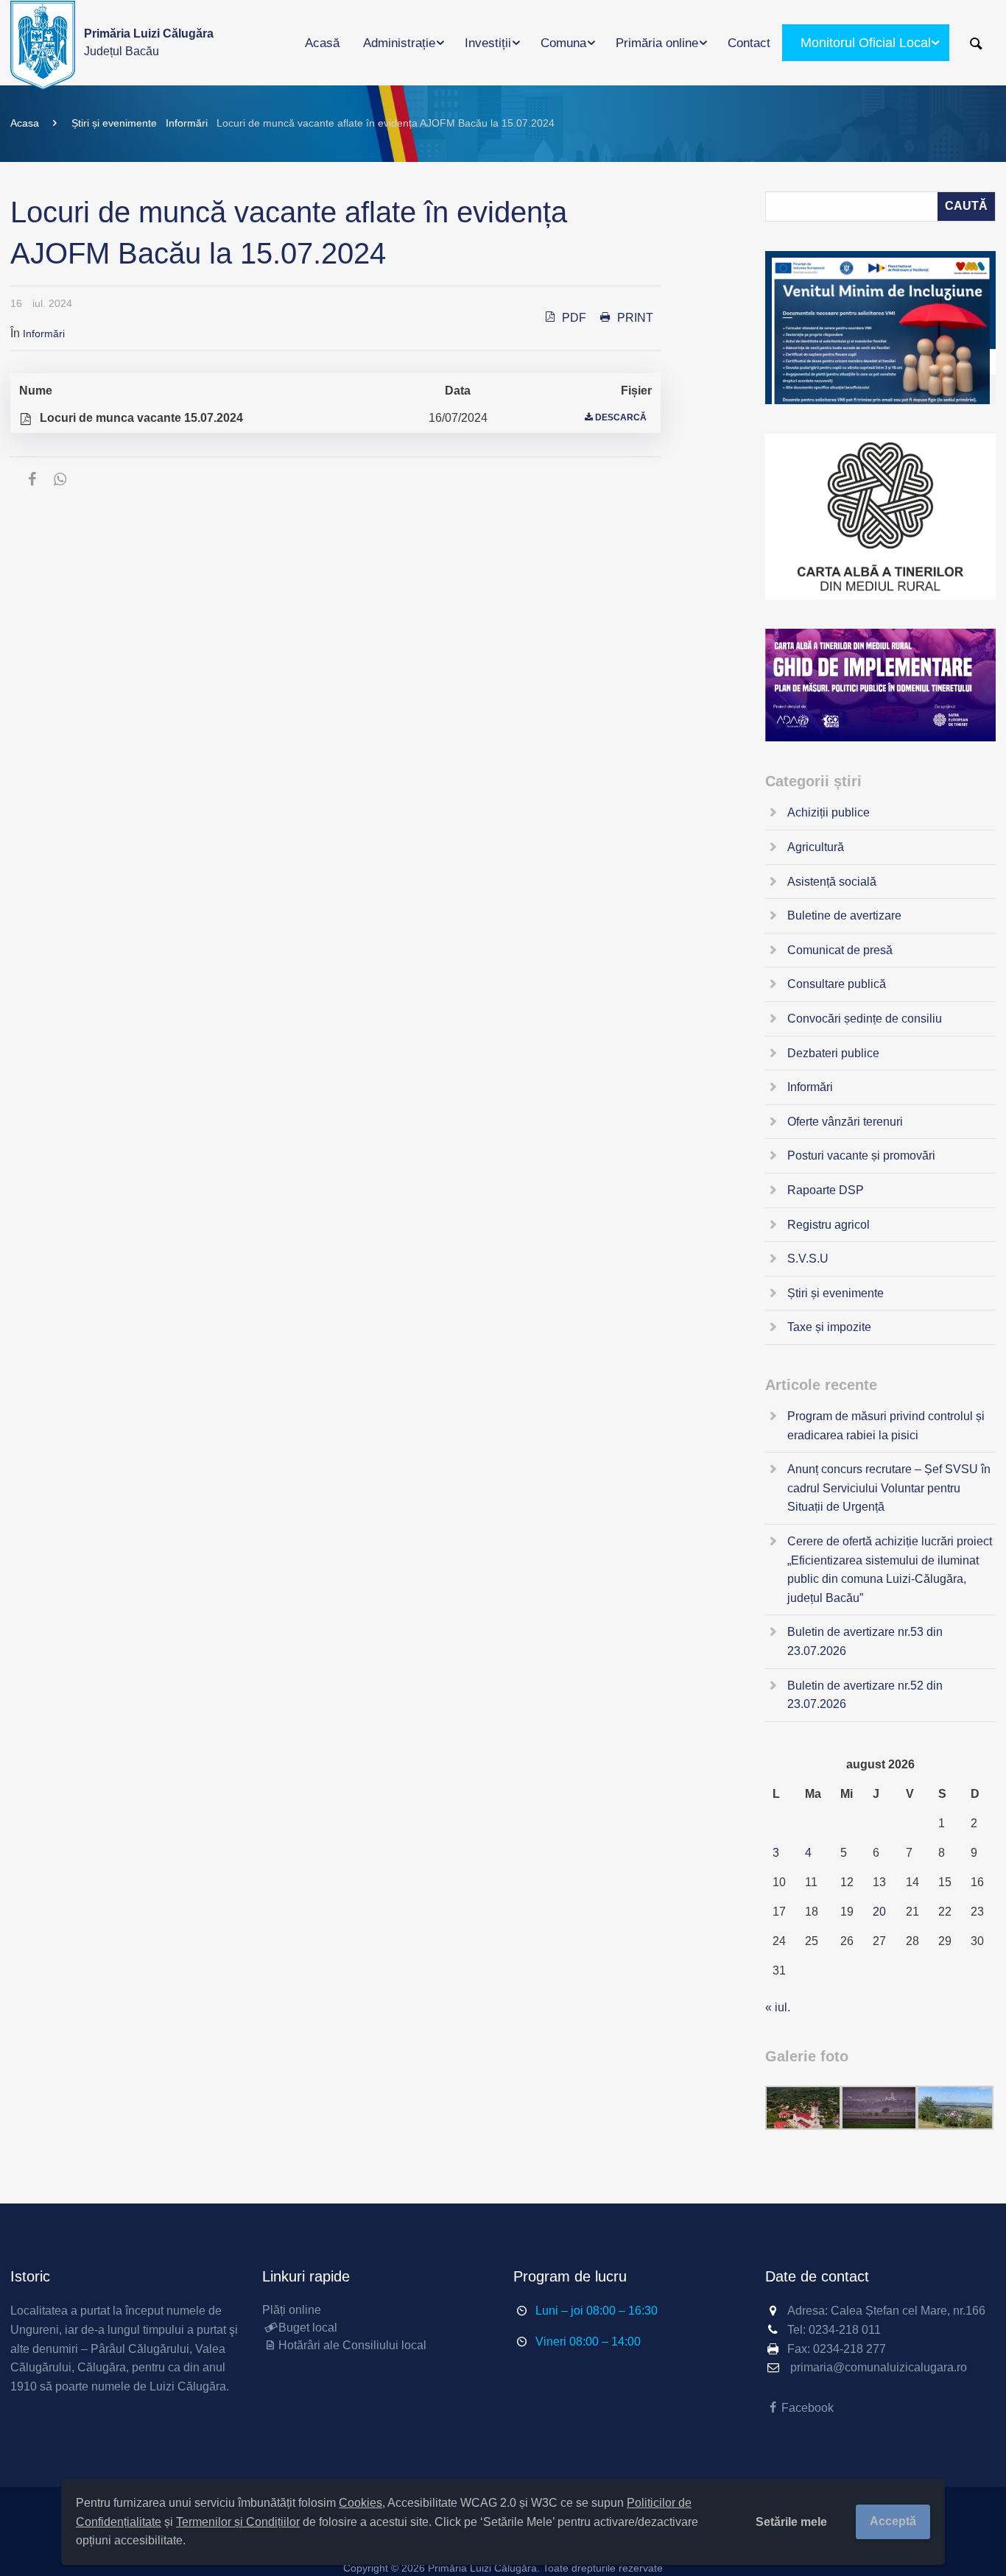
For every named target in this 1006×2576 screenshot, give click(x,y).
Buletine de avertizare (844, 915)
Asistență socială (832, 882)
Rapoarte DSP (826, 1190)
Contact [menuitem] (749, 43)
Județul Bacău (149, 42)
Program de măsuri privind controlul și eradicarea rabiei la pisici (886, 1426)
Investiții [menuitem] (488, 43)
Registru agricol (829, 1225)
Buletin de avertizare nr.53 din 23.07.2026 (865, 1641)
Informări (187, 123)
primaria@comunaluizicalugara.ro (879, 2367)
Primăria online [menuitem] (657, 43)
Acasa (25, 123)
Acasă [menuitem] (322, 43)
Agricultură (816, 847)
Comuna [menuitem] (563, 43)
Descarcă (621, 417)
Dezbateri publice (833, 1053)
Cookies (360, 2503)
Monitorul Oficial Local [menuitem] (866, 43)
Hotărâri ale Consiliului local (352, 2345)
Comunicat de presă (840, 950)
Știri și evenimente (114, 123)
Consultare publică (837, 984)
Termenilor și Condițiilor (238, 2522)
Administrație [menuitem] (399, 43)
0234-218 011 (845, 2330)
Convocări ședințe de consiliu (865, 1019)
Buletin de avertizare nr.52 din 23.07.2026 (865, 1695)
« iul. (778, 2007)
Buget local (308, 2328)
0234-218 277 (850, 2349)
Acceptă (893, 2521)
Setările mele (791, 2522)
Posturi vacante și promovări (861, 1155)
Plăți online (292, 2310)
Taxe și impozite (829, 1327)
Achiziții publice (829, 812)
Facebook (808, 2408)
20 (879, 1912)
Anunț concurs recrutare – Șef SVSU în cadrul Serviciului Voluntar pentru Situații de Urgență (889, 1488)
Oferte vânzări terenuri (845, 1122)
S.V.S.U (808, 1259)
